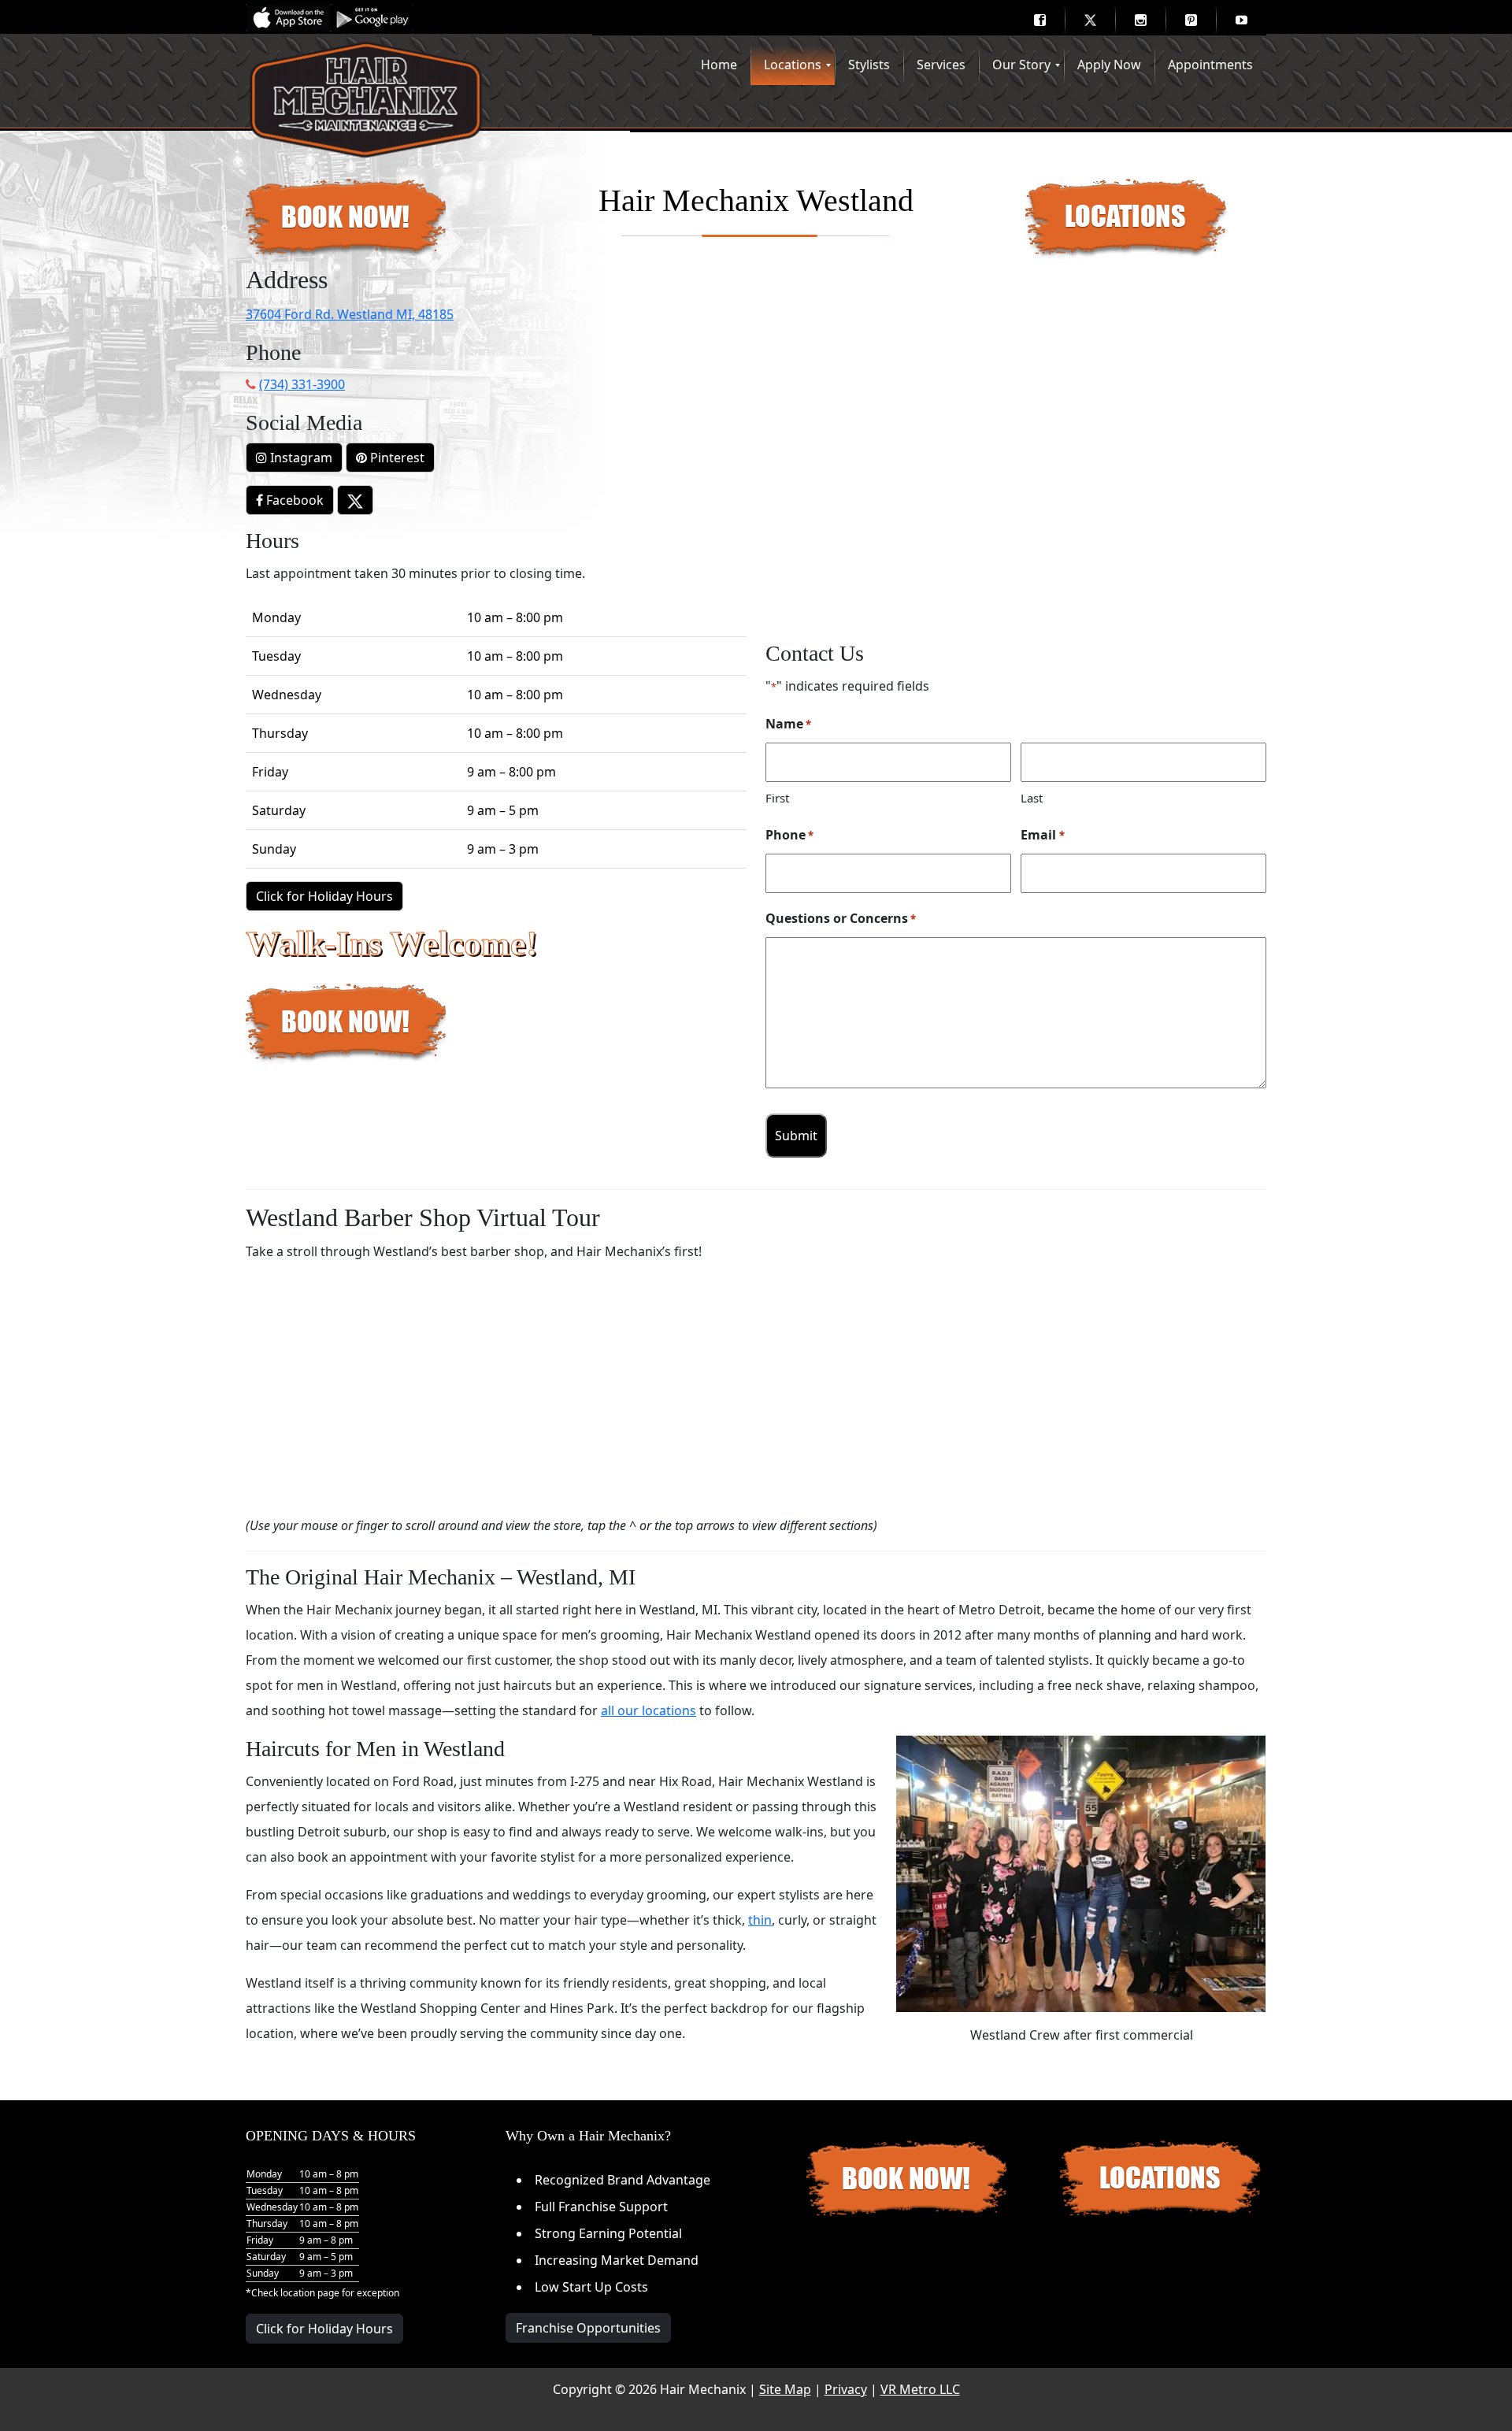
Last (1032, 798)
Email (1042, 835)
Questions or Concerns (841, 918)
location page (310, 2293)
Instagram (300, 458)
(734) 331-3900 (302, 384)
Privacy (846, 2389)
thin (760, 1920)
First (777, 798)
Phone (789, 835)
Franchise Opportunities (588, 2328)
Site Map (785, 2389)
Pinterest (396, 458)
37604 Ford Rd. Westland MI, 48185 (350, 314)
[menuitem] (1039, 20)
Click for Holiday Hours (324, 896)
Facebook (293, 500)
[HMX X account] (355, 500)
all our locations (649, 1710)
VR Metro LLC (920, 2389)
